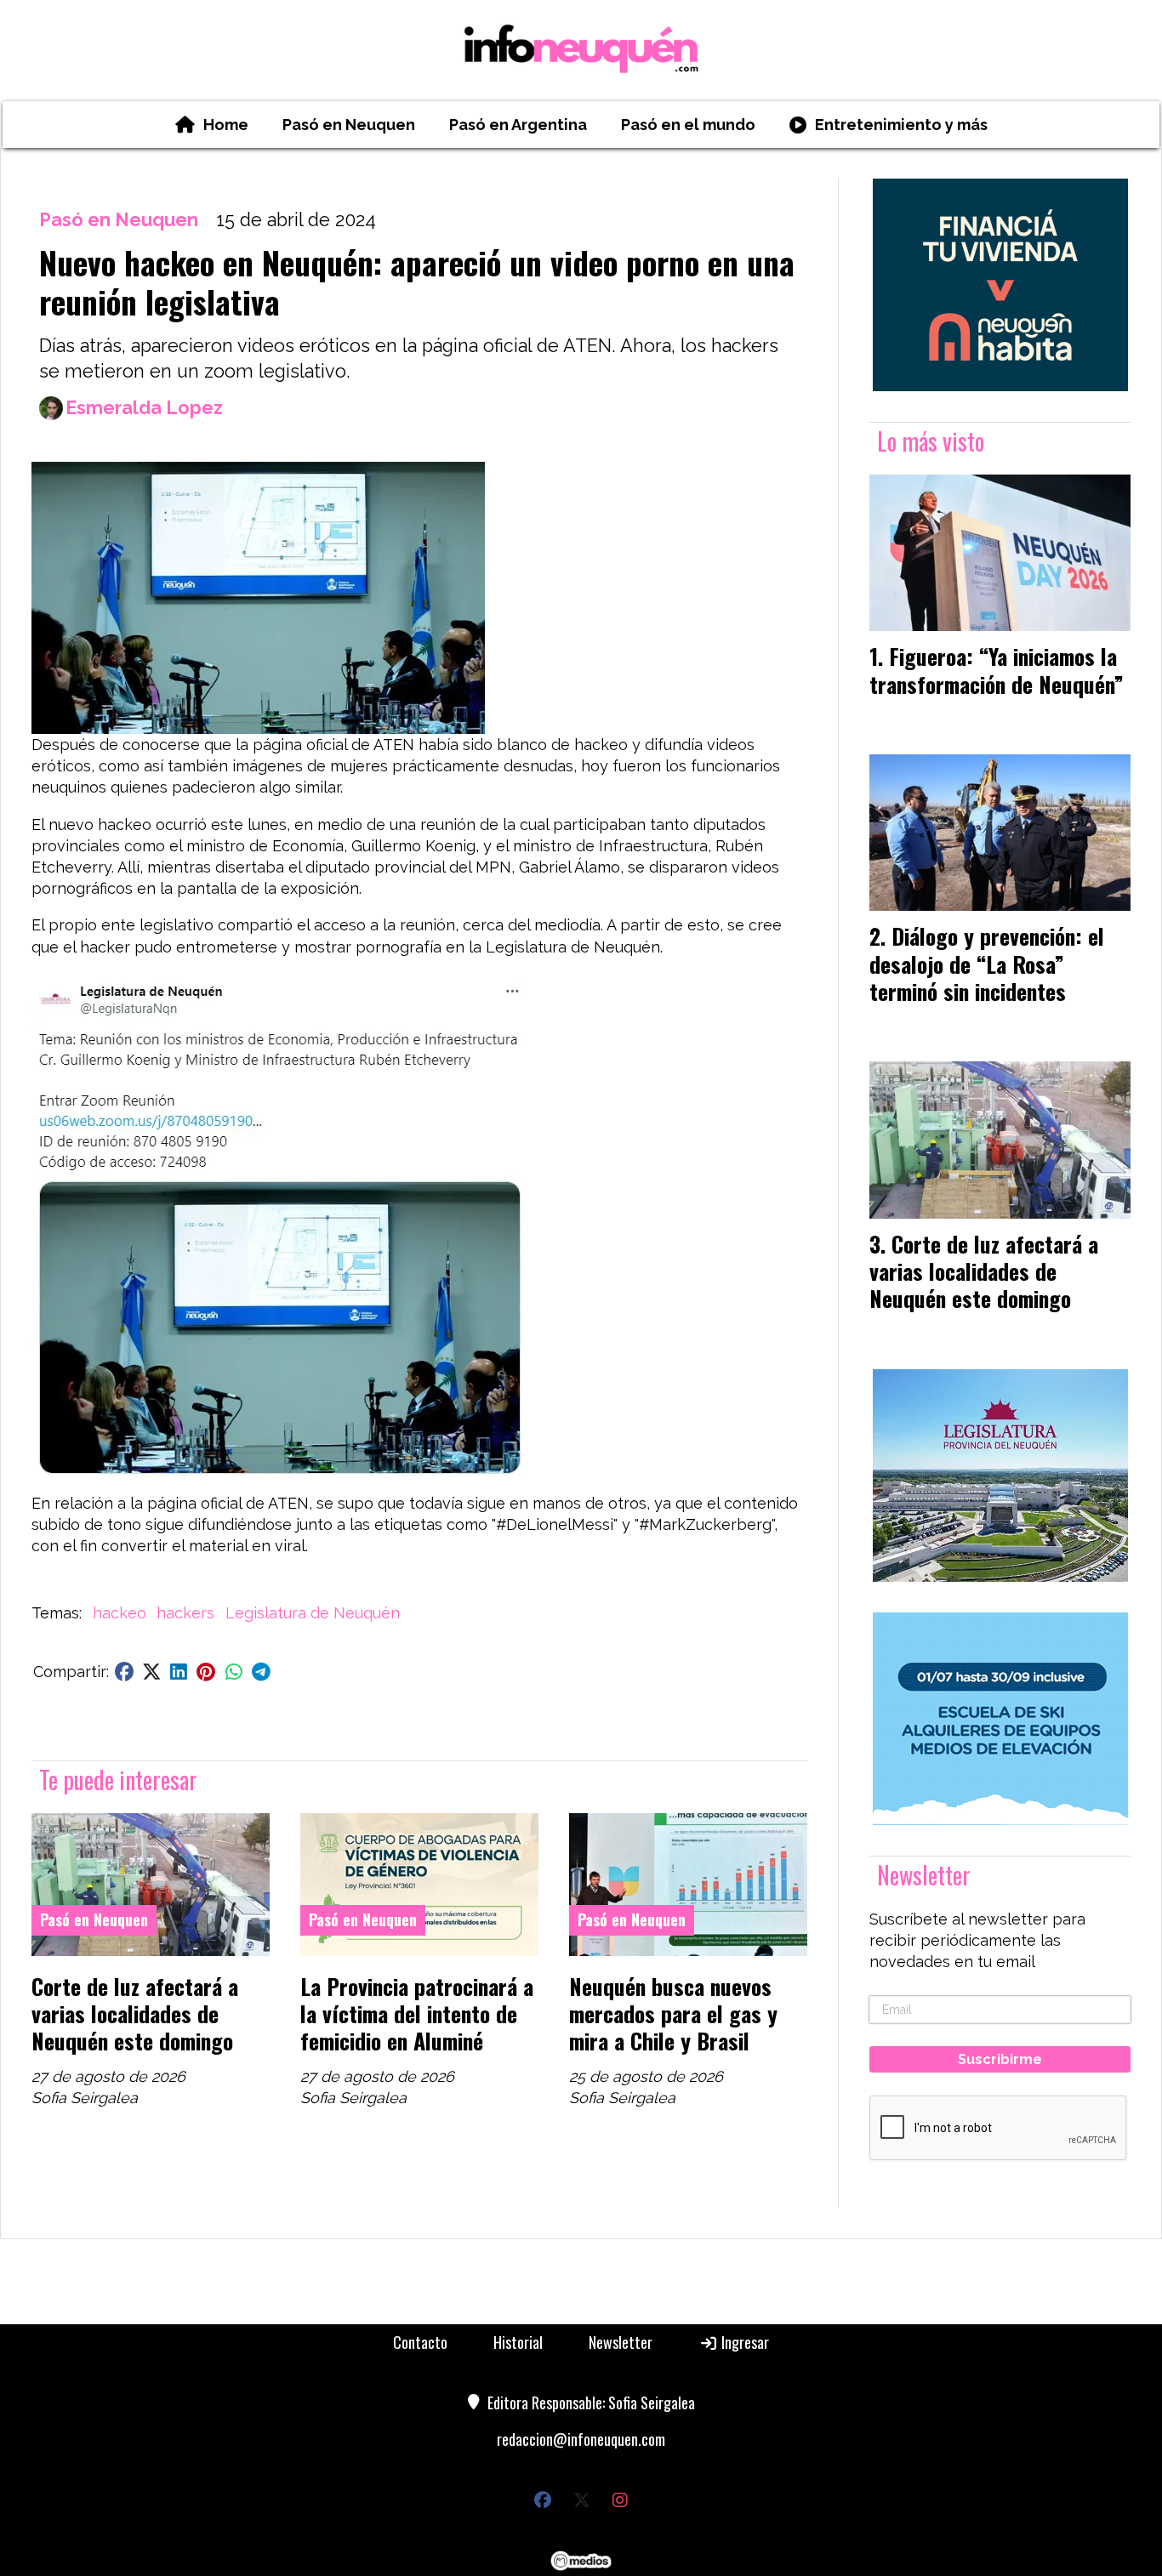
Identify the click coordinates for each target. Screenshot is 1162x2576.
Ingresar (743, 2342)
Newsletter (924, 1875)
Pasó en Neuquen (349, 125)
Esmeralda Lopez (144, 408)
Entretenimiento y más (901, 125)
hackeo (120, 1613)
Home (226, 125)
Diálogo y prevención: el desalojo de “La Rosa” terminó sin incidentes (987, 963)
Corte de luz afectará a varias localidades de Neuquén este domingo (135, 2013)
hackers (185, 1613)
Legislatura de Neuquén (313, 1613)
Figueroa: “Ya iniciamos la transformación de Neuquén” (997, 669)
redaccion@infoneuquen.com (581, 2439)
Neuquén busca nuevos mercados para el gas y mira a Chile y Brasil (673, 2013)
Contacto (420, 2342)
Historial (518, 2342)
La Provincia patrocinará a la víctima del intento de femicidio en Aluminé (417, 2013)
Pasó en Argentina (518, 125)
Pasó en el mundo (688, 125)
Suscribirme (1000, 2059)
